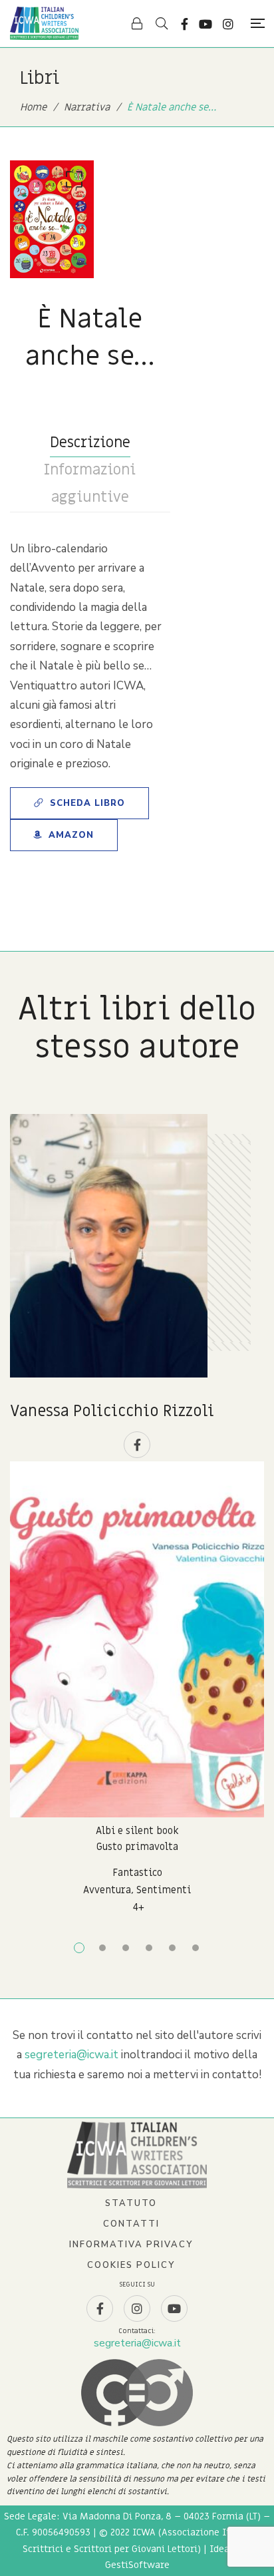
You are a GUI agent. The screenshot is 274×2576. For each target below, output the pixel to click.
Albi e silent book (137, 1831)
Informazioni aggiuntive (90, 484)
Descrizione (90, 443)
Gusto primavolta (137, 1847)
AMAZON (71, 835)
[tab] (90, 443)
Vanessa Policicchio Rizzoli (112, 1411)
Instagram (228, 24)
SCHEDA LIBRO (87, 803)
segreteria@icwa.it (71, 2055)
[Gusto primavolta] (137, 1639)
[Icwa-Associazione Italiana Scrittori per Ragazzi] (44, 23)
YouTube (205, 24)
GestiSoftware (137, 2565)
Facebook (185, 24)
